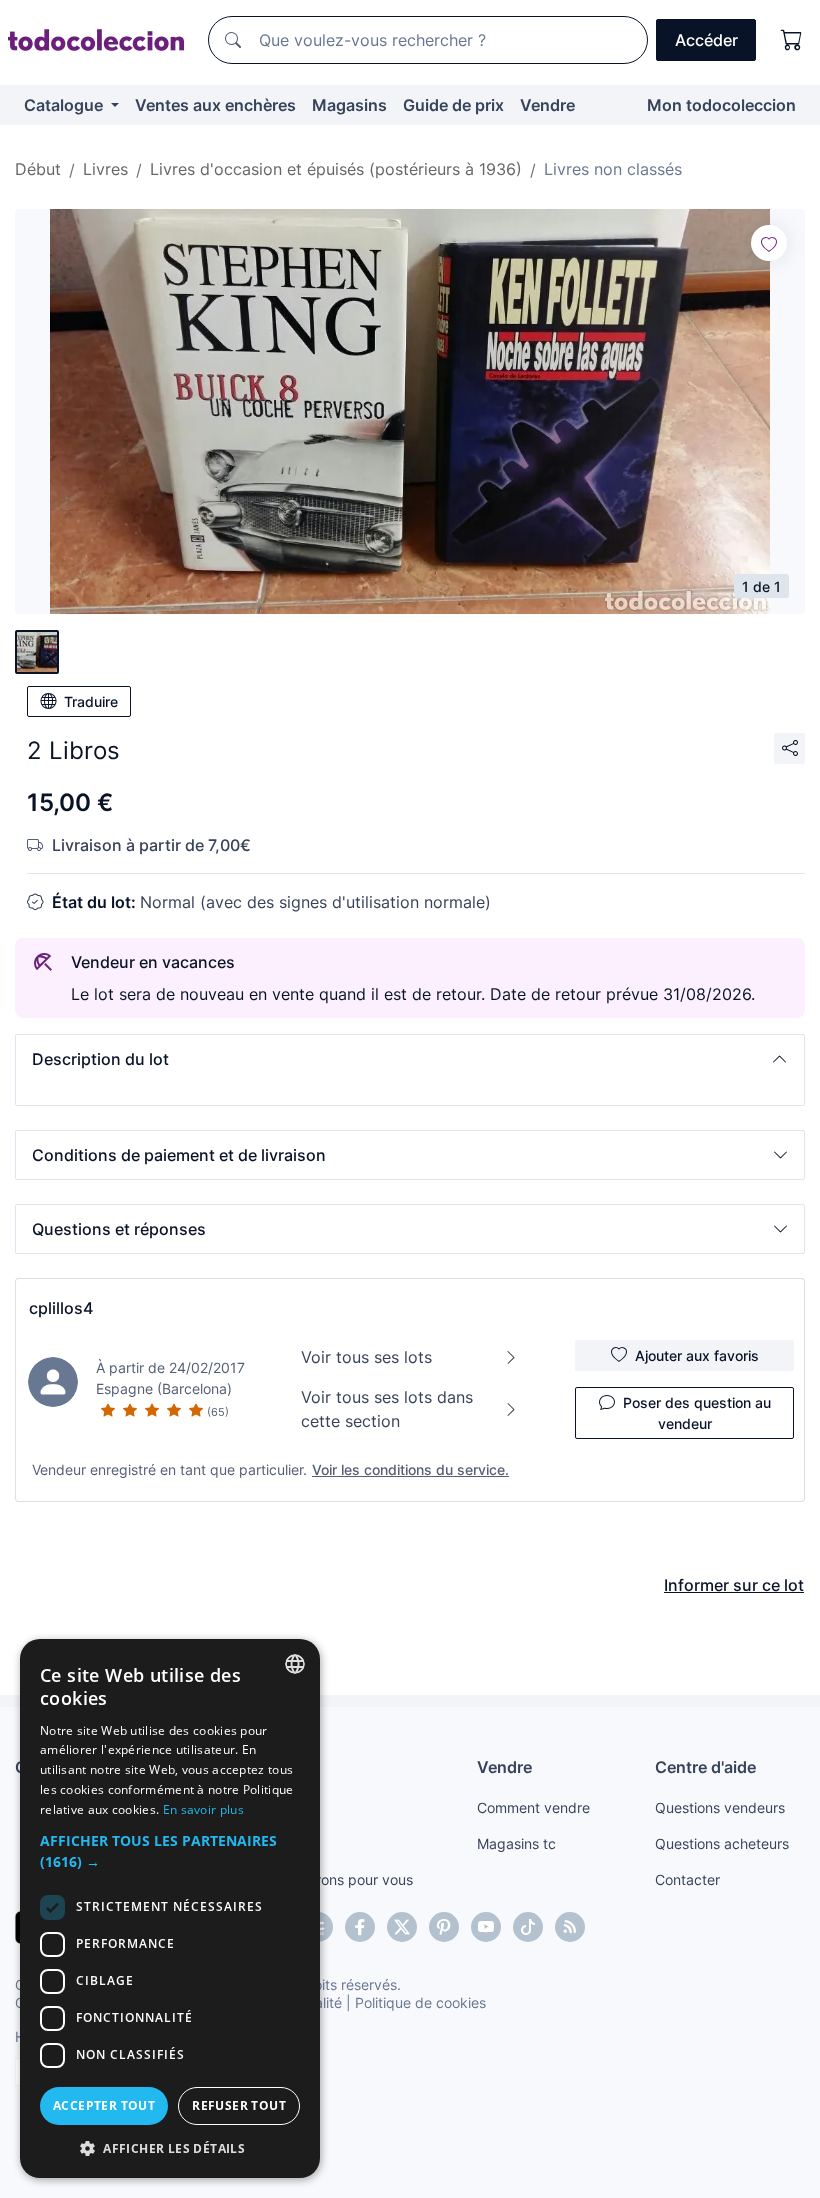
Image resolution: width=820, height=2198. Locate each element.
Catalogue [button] (65, 105)
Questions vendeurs (720, 1807)
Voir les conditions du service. (410, 1469)
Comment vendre (533, 1807)
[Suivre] (769, 243)
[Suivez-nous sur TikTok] (528, 1927)
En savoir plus (203, 1809)
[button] (410, 1059)
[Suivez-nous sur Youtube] (486, 1927)
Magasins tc (516, 1843)
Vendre (547, 105)
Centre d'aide (705, 1767)
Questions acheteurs (722, 1843)
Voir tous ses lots (366, 1357)
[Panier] (792, 40)
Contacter (687, 1879)
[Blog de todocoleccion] (570, 1927)
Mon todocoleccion (721, 105)
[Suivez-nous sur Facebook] (360, 1927)
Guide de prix (453, 105)
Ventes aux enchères (215, 105)
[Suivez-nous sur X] (402, 1927)
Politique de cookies (420, 2002)
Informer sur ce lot (734, 1585)
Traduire (91, 701)
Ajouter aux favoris (697, 1355)
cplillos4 (61, 1308)
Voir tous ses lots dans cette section (387, 1409)
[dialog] (170, 1908)
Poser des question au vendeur (697, 1413)
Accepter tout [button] (104, 2105)
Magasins (349, 105)
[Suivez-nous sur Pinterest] (444, 1927)
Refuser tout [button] (239, 2105)
